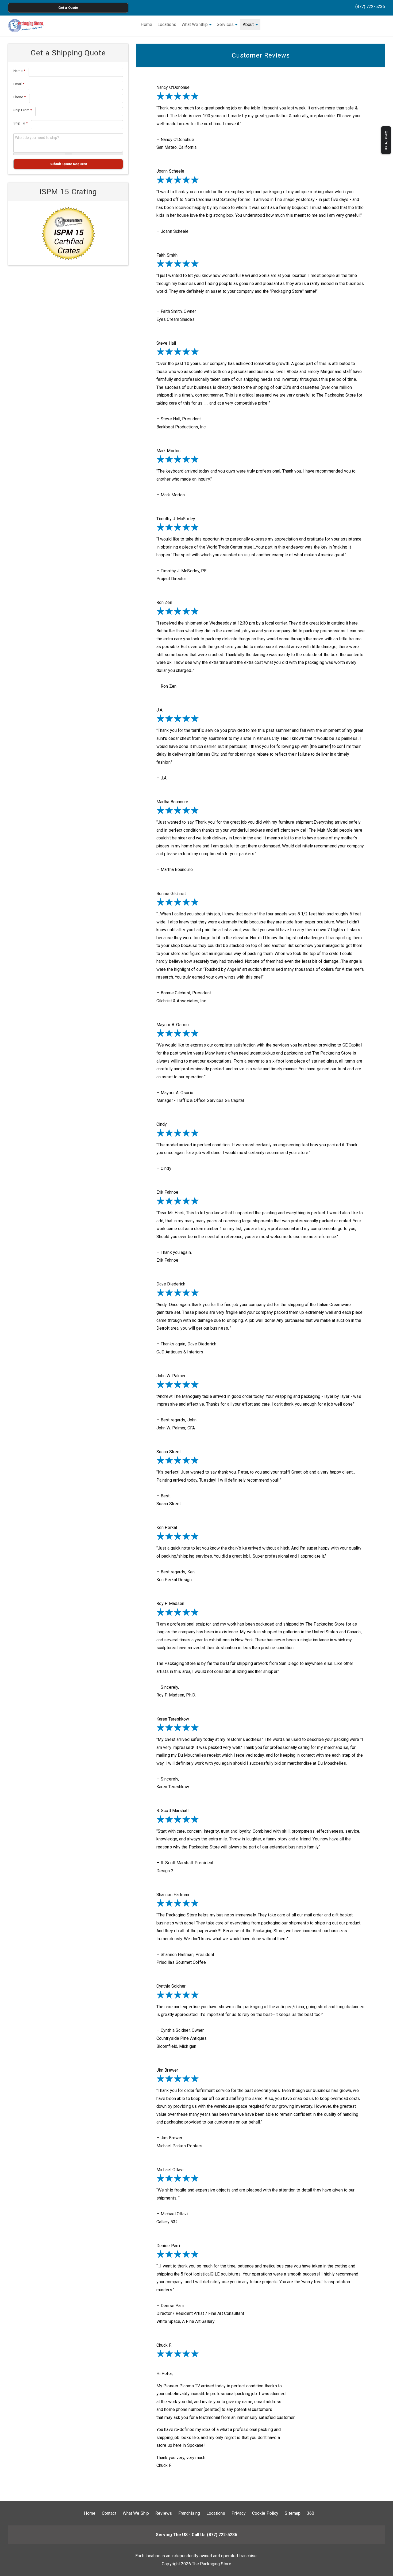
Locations (167, 24)
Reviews (164, 2513)
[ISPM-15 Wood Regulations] (68, 233)
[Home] (26, 26)
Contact (109, 2513)
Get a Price (386, 140)
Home (146, 24)
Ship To (20, 123)
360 (311, 2513)
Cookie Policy (265, 2513)
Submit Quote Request (68, 164)
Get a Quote (68, 8)
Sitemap (293, 2513)
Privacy (239, 2513)
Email (19, 84)
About (249, 24)
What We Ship (195, 24)
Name (19, 71)
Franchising (189, 2513)
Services (226, 24)
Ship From (23, 110)
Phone (20, 97)
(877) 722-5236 (370, 7)
